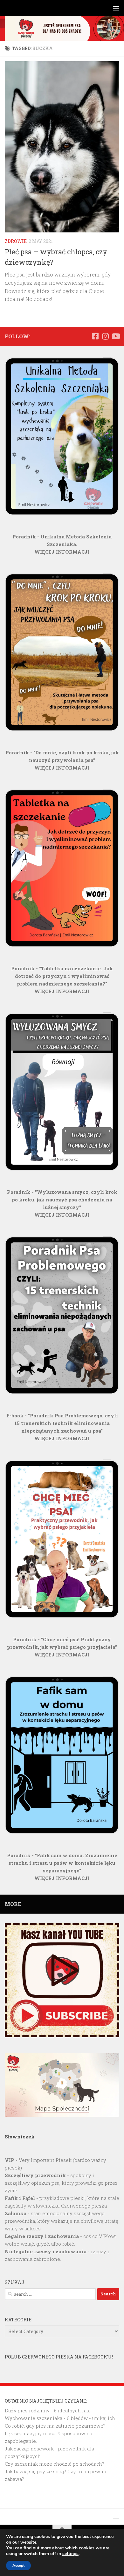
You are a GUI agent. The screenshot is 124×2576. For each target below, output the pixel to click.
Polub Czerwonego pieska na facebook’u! (59, 2357)
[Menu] (116, 8)
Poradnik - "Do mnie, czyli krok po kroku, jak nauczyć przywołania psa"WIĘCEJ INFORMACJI (62, 760)
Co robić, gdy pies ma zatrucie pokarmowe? (55, 2426)
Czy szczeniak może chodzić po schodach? (55, 2464)
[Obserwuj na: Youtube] (115, 336)
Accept (18, 2566)
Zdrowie (16, 241)
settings (70, 2554)
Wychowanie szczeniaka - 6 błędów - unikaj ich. (60, 2418)
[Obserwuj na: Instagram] (105, 336)
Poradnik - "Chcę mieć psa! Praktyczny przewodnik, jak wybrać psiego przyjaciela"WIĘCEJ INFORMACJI (62, 1647)
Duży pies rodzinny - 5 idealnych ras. (47, 2410)
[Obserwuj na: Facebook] (95, 336)
